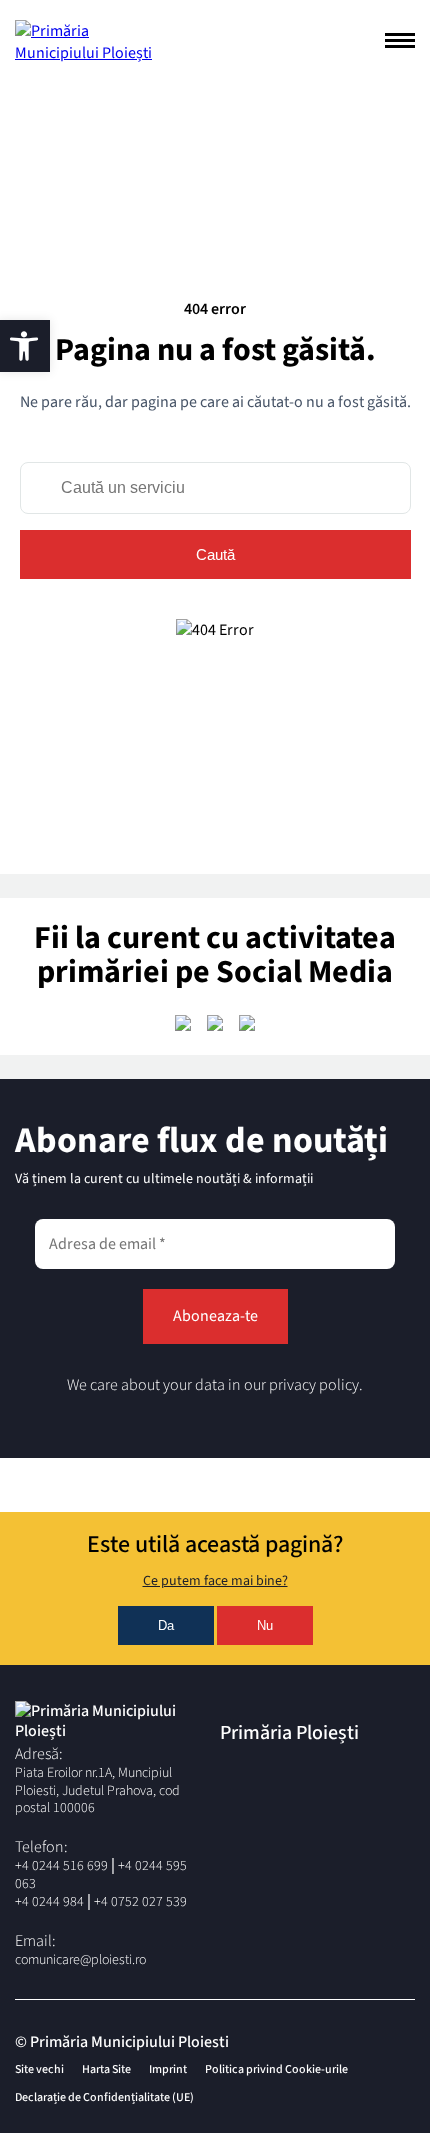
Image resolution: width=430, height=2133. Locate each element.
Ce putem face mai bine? (215, 1582)
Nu (265, 1625)
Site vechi (39, 2069)
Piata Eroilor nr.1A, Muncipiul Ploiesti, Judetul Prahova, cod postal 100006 (97, 1791)
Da (166, 1625)
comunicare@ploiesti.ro (80, 1960)
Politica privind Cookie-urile (276, 2069)
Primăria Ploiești (289, 1733)
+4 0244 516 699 (61, 1866)
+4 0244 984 (49, 1902)
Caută (215, 554)
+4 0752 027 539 (140, 1902)
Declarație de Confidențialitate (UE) (104, 2097)
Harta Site (106, 2069)
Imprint (168, 2069)
